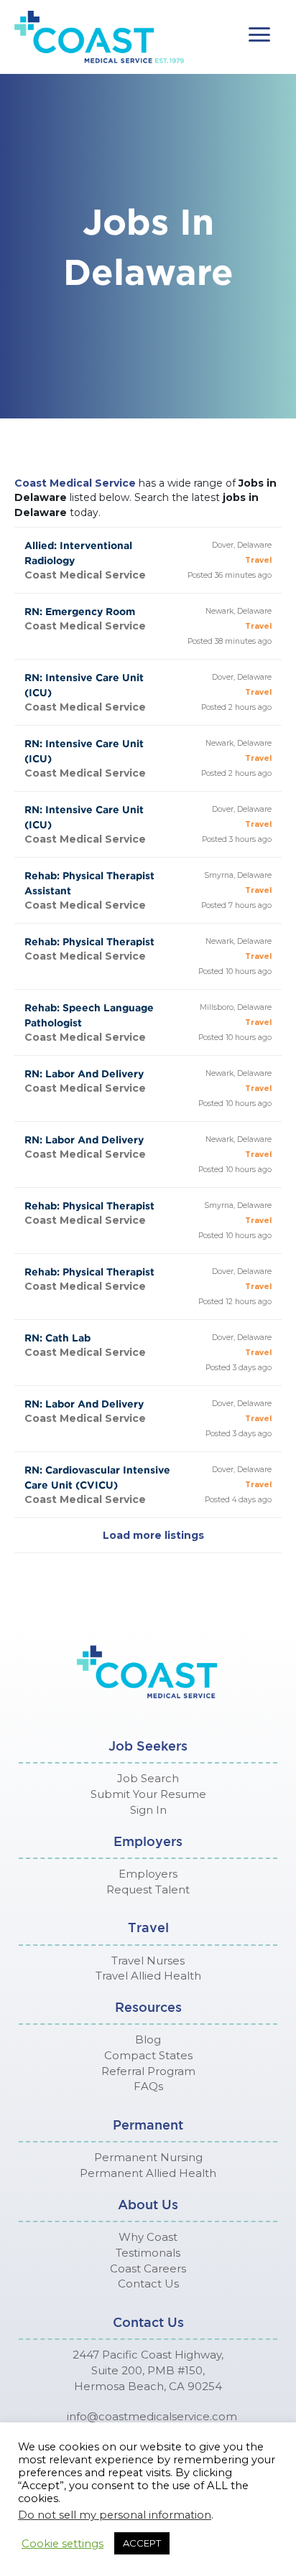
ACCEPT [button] (142, 2543)
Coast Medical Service (75, 483)
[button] (259, 35)
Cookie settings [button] (63, 2544)
